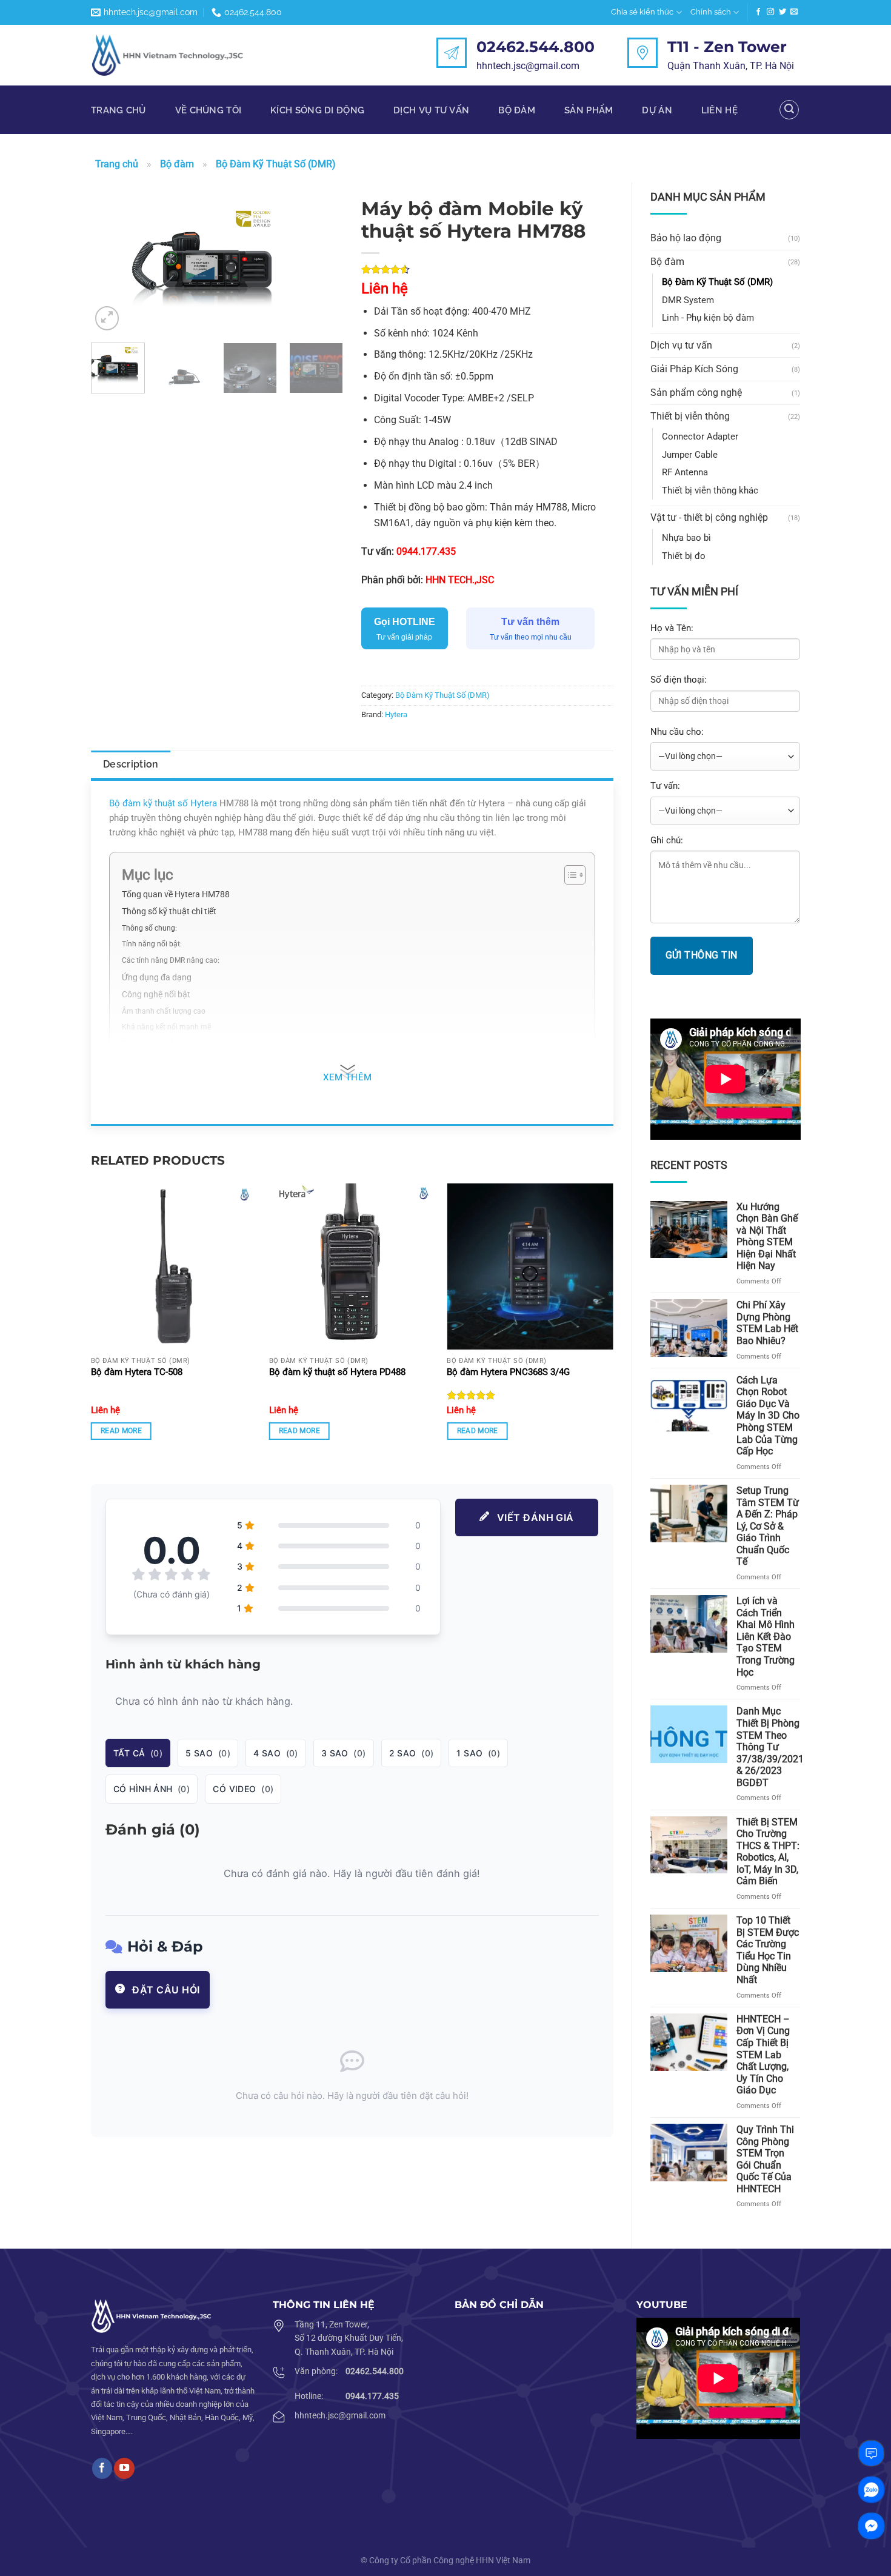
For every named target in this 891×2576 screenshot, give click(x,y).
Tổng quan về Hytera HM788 (176, 894)
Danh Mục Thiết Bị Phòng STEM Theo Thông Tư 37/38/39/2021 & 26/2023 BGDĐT (770, 1747)
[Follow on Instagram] (770, 12)
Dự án (657, 110)
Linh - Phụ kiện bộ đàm (708, 318)
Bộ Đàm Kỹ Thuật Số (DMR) (276, 164)
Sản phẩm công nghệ (696, 393)
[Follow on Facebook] (758, 12)
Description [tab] (131, 764)
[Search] (789, 110)
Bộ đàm (517, 110)
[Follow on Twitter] (783, 12)
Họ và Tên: (672, 628)
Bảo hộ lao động (686, 238)
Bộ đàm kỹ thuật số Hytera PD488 (337, 1372)
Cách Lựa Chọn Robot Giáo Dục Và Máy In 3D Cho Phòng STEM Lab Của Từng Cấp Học (768, 1416)
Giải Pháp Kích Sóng (694, 369)
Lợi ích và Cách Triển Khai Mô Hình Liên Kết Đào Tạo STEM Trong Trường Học (766, 1636)
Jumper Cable (690, 455)
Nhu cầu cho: (677, 732)
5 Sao (208, 1753)
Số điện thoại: (679, 680)
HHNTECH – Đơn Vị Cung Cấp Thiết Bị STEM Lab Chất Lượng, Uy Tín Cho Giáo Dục (763, 2055)
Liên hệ (719, 110)
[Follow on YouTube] (124, 2468)
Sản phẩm (589, 110)
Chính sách (711, 12)
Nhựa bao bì (686, 538)
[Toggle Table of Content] (569, 875)
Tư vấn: (665, 786)
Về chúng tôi (209, 110)
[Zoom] (107, 318)
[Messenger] (871, 2526)
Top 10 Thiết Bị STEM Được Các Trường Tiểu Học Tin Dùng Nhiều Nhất (768, 1950)
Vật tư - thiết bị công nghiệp (709, 517)
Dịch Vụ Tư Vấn (431, 110)
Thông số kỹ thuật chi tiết (169, 911)
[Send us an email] (794, 12)
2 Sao (412, 1753)
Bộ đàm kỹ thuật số (148, 803)
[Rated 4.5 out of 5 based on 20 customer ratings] (487, 269)
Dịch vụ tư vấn (681, 345)
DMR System (688, 300)
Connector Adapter (700, 437)
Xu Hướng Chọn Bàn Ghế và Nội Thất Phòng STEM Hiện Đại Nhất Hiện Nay (767, 1236)
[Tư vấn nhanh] (871, 2453)
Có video (243, 1789)
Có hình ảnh (152, 1789)
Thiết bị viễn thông (690, 416)
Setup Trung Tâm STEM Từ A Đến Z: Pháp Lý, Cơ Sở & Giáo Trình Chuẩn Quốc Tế (768, 1526)
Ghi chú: (667, 840)
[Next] (322, 263)
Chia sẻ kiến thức (642, 12)
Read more (121, 1431)
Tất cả (138, 1753)
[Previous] (112, 263)
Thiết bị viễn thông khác (710, 490)
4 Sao (276, 1753)
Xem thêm (348, 1078)
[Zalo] (871, 2490)
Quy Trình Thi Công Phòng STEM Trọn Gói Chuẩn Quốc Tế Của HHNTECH (765, 2159)
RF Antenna (685, 472)
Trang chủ (118, 110)
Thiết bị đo (684, 556)
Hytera (396, 714)
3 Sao (344, 1753)
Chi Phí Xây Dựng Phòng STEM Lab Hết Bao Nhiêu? (767, 1323)
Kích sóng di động (317, 110)
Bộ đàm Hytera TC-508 (137, 1372)
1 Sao (478, 1753)
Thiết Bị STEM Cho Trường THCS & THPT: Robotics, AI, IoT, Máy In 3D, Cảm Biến (768, 1852)
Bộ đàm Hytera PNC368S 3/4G (508, 1372)
